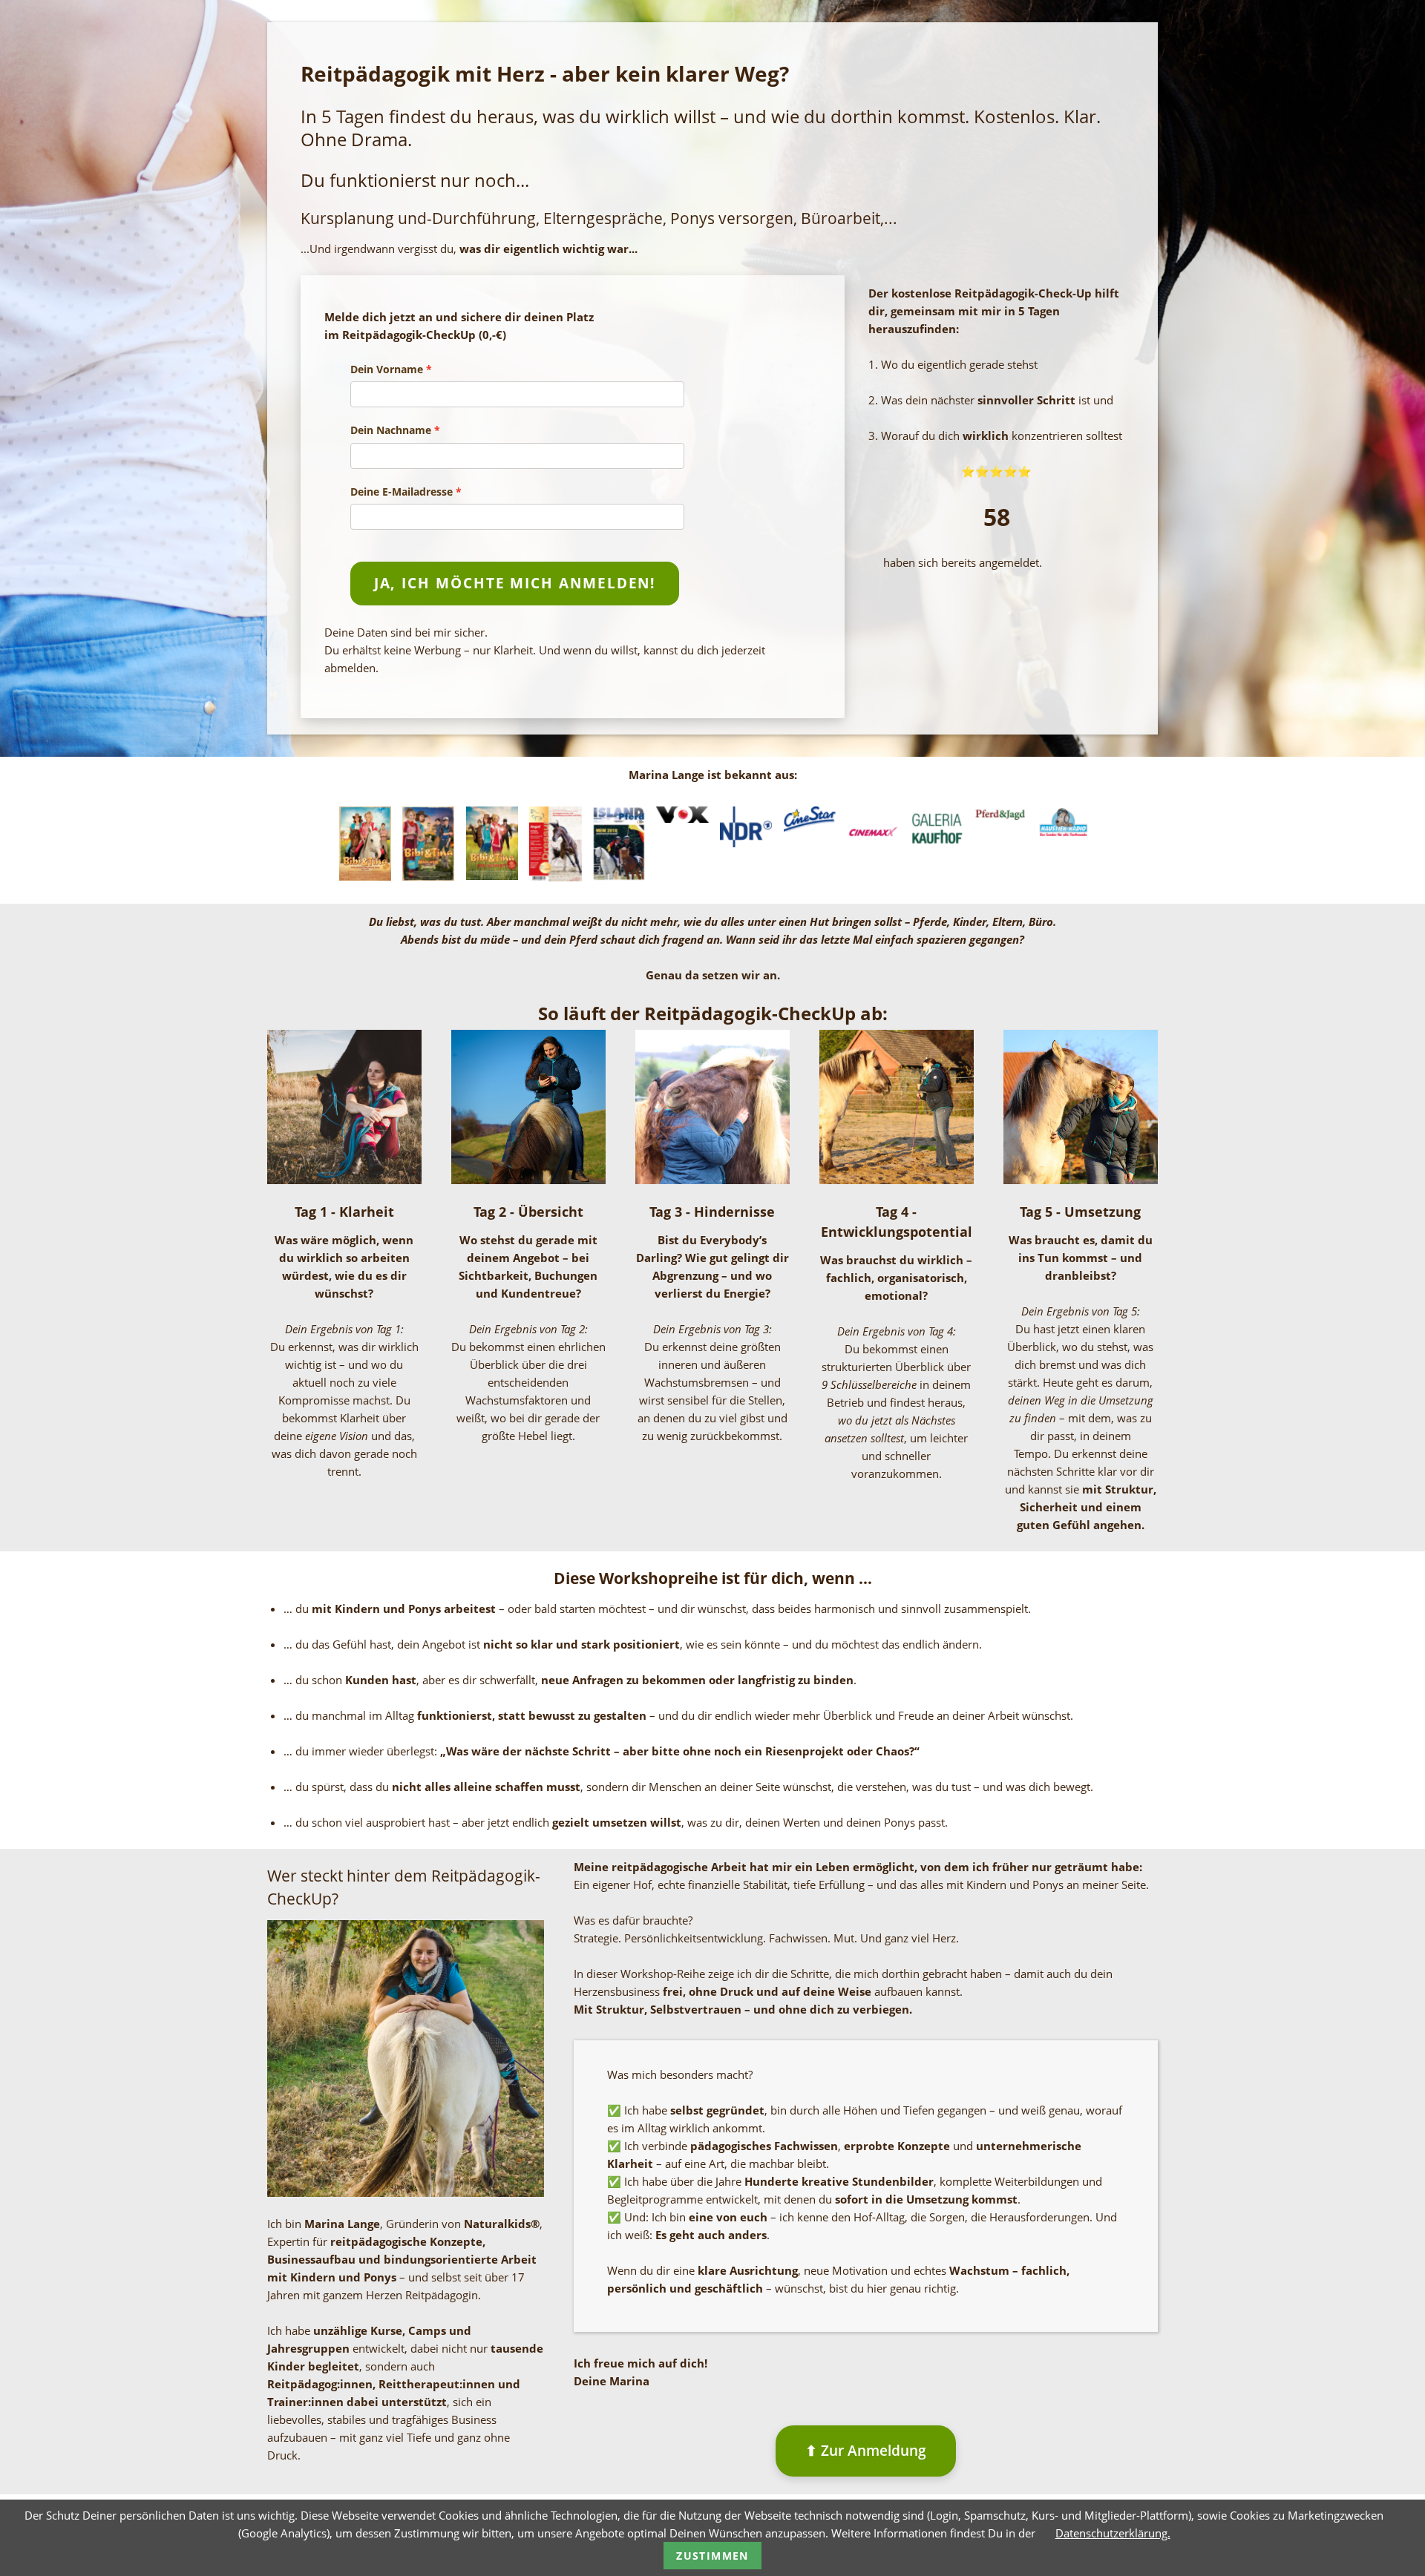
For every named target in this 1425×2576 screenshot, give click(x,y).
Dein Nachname (391, 430)
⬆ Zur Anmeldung (866, 2450)
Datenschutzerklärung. (1113, 2533)
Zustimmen (712, 2556)
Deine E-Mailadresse (402, 492)
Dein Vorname (387, 369)
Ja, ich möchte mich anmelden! (515, 583)
